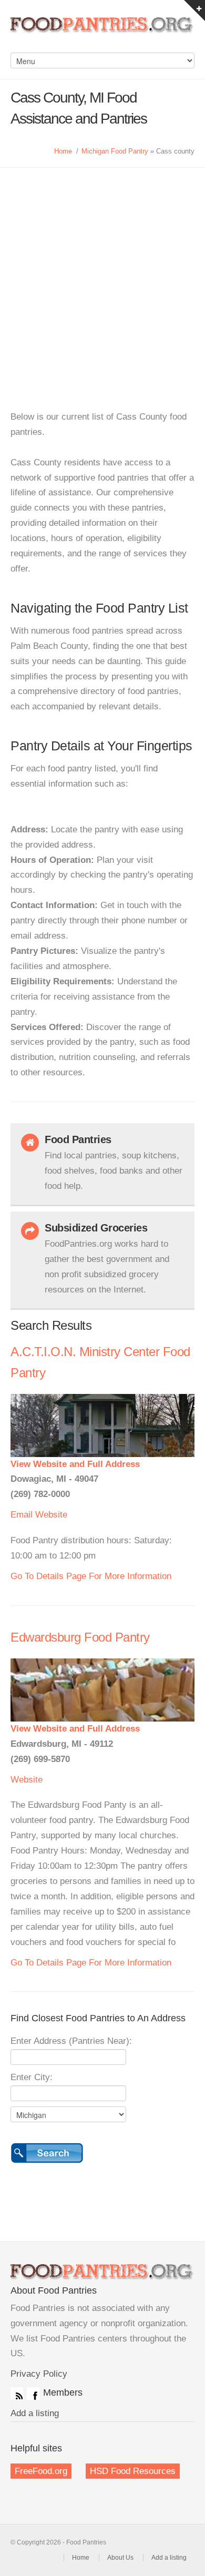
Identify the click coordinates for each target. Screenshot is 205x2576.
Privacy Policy (39, 2374)
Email (22, 1515)
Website (51, 1515)
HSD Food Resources (133, 2471)
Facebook (33, 2394)
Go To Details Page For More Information (91, 1576)
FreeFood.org (41, 2471)
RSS (17, 2394)
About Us (120, 2558)
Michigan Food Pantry (115, 151)
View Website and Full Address (75, 1464)
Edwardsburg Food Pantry (80, 1637)
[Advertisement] (102, 276)
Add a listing (35, 2413)
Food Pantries (102, 32)
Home (63, 151)
